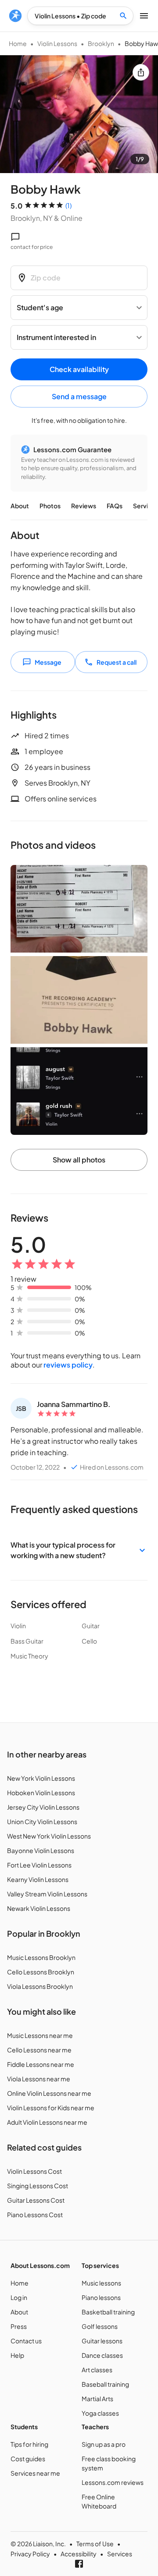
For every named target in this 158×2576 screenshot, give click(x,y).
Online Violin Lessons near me (49, 2093)
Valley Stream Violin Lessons (47, 1894)
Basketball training (108, 2312)
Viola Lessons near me (39, 2079)
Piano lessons (101, 2297)
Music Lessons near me (40, 2035)
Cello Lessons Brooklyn (41, 1972)
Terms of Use (95, 2544)
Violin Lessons (57, 43)
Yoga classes (100, 2413)
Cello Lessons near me (39, 2050)
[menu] (15, 16)
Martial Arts (97, 2399)
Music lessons (101, 2283)
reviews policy (68, 1365)
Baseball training (105, 2384)
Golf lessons (100, 2326)
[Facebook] (79, 2564)
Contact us (26, 2341)
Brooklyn (101, 43)
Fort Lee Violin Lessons (39, 1865)
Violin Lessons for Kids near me (51, 2108)
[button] (79, 1550)
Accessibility (79, 2554)
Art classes (97, 2370)
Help (17, 2355)
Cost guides (28, 2459)
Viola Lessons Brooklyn (40, 1986)
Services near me (35, 2473)
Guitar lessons (102, 2341)
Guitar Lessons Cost (36, 2200)
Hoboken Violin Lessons (41, 1793)
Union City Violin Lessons (42, 1821)
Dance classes (102, 2355)
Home (18, 43)
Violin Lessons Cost (34, 2171)
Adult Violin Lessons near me (47, 2122)
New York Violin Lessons (41, 1778)
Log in (19, 2297)
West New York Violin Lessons (49, 1836)
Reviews (84, 506)
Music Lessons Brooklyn (41, 1957)
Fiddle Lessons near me (41, 2064)
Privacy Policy (30, 2554)
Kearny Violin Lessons (38, 1879)
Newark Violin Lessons (39, 1908)
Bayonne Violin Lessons (41, 1850)
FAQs (115, 506)
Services (120, 2554)
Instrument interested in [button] (56, 337)
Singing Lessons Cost (38, 2186)
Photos (50, 506)
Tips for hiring (29, 2444)
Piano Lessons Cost (35, 2215)
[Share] (141, 72)
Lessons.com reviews (113, 2482)
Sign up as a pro (104, 2444)
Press (19, 2326)
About (20, 506)
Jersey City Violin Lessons (43, 1807)
